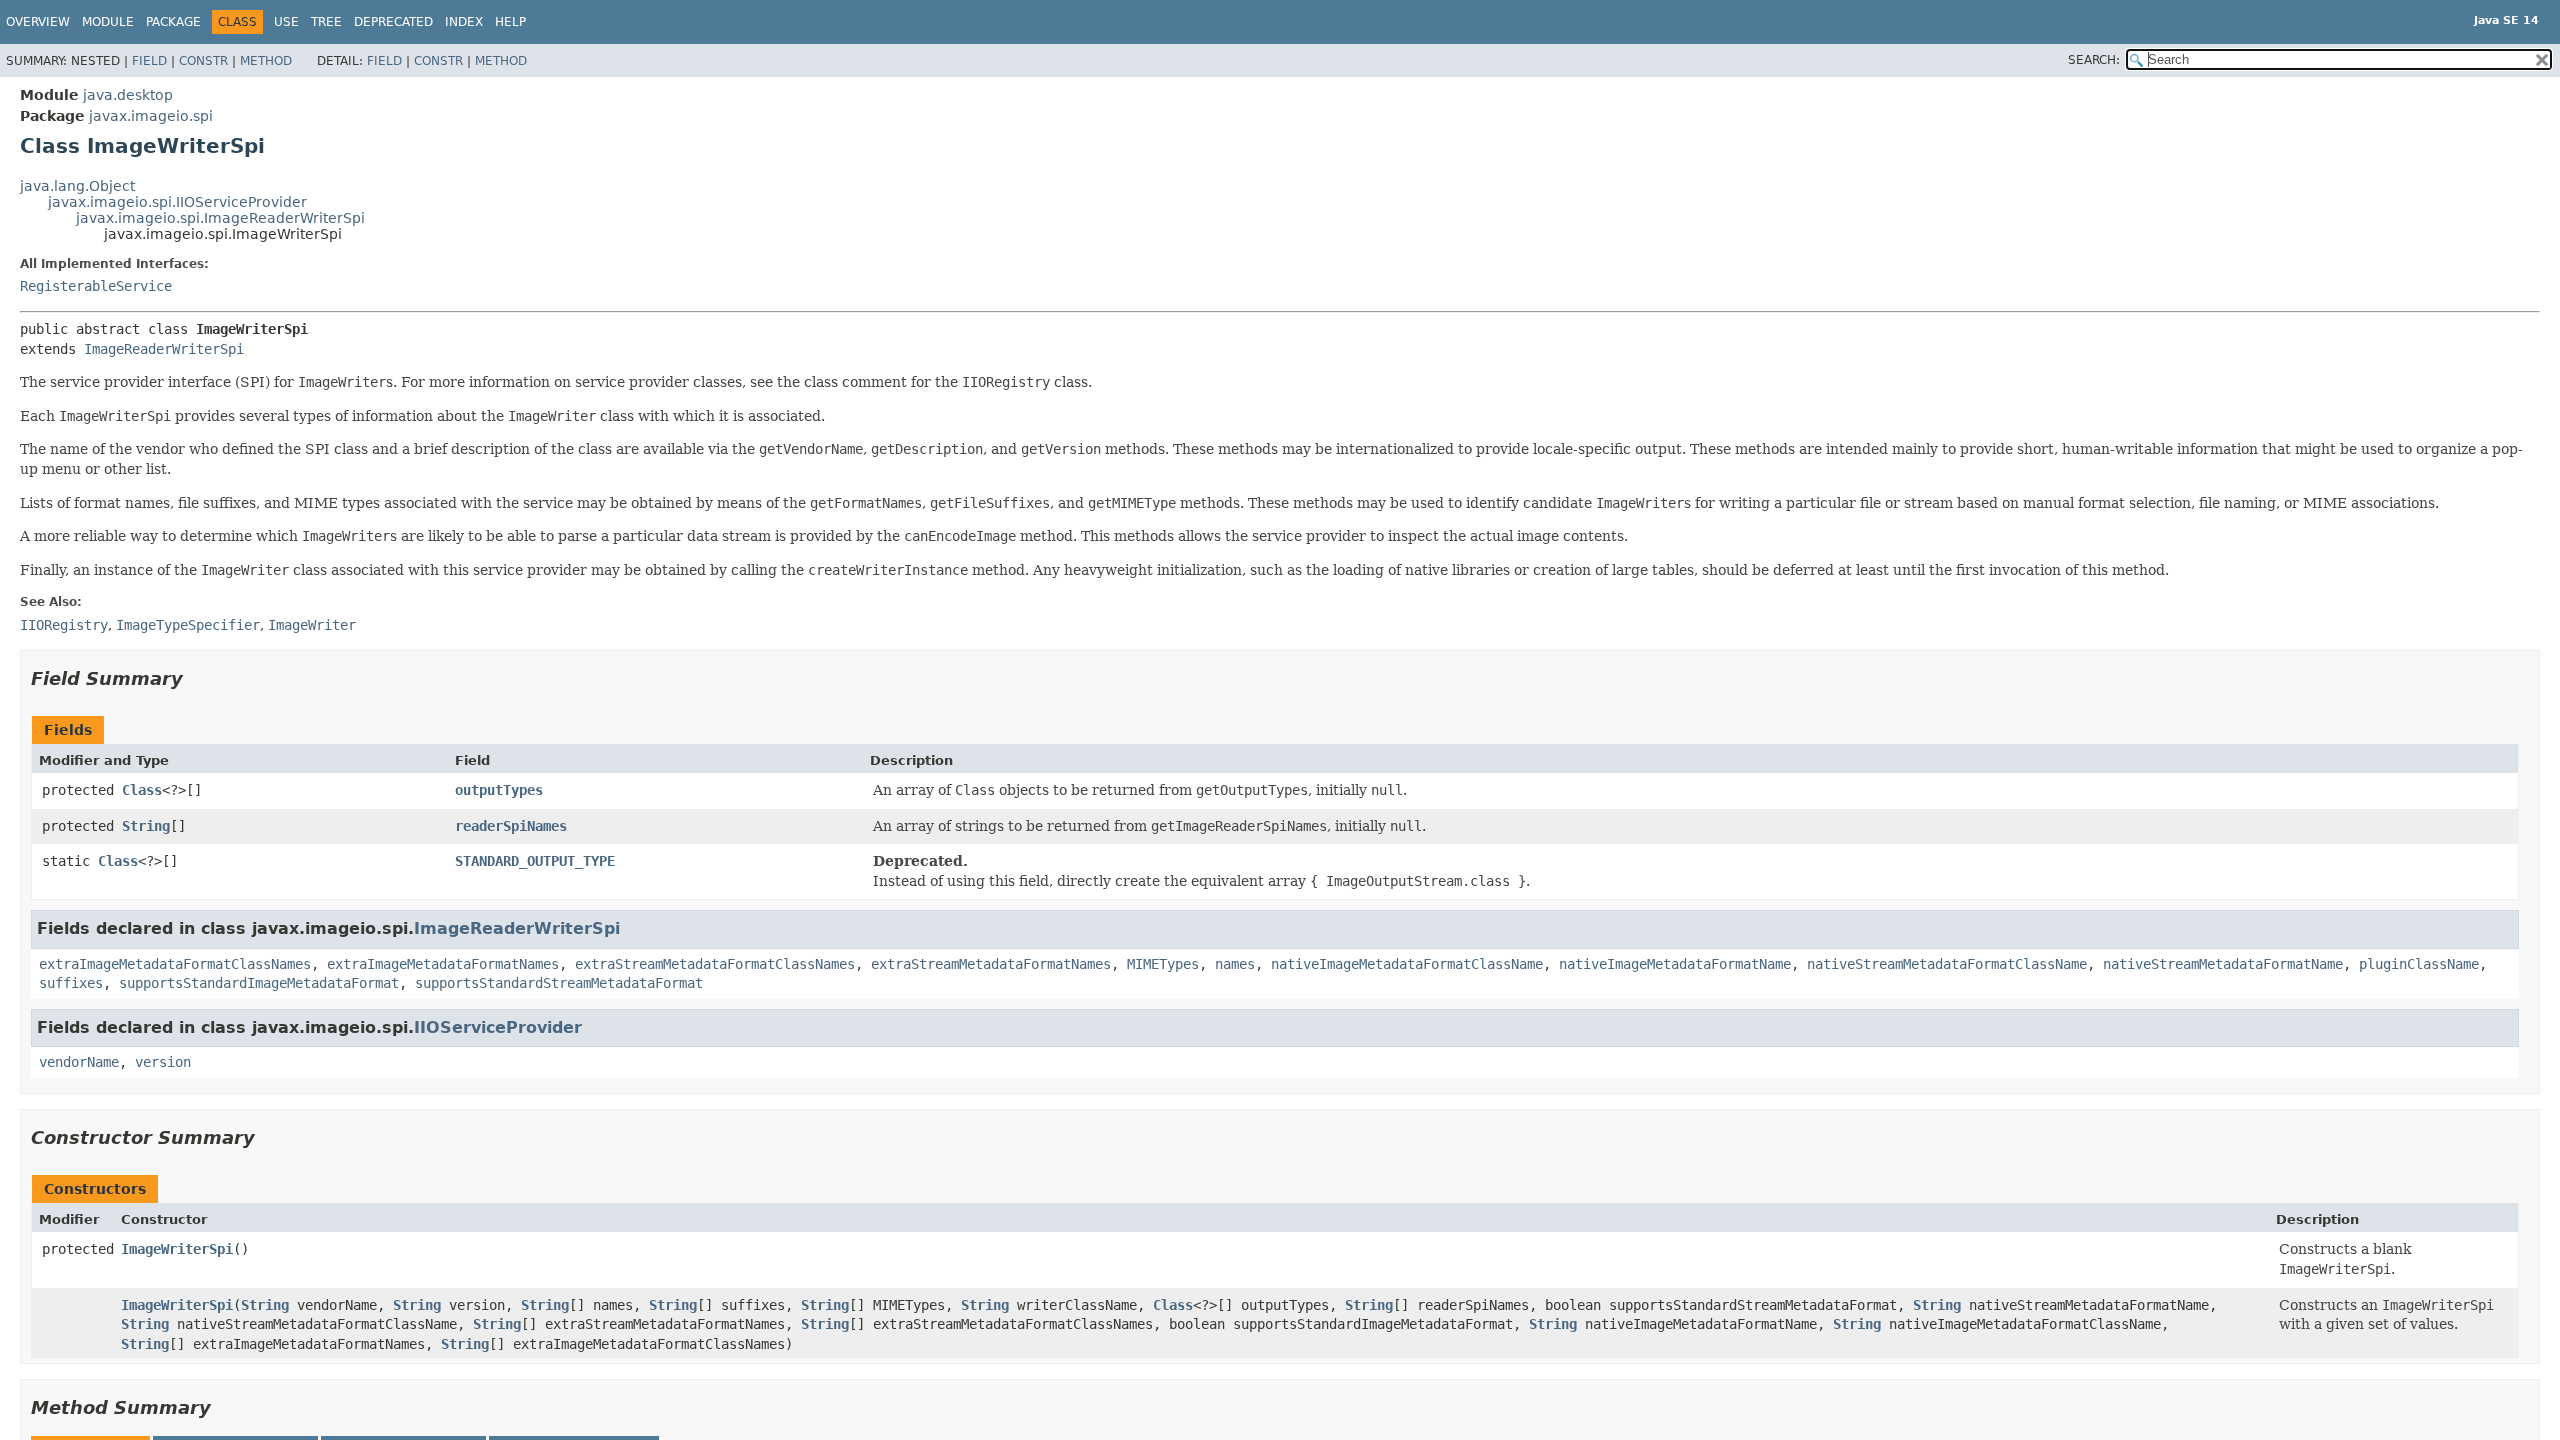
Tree (326, 22)
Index (464, 22)
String (146, 826)
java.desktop (128, 95)
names (1235, 964)
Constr (203, 61)
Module (108, 22)
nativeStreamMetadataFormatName (2223, 964)
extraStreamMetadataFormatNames (991, 964)
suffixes (71, 983)
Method (266, 61)
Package (173, 22)
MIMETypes (1163, 964)
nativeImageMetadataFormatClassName (1407, 964)
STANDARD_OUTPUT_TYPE (535, 861)
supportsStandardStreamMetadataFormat (559, 983)
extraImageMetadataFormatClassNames (175, 964)
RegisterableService (96, 286)
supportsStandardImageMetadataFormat (259, 983)
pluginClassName (2419, 964)
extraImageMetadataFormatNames (443, 964)
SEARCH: (2094, 60)
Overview (38, 22)
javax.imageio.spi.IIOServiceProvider (177, 202)
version (163, 1062)
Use (286, 22)
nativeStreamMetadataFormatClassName (1947, 964)
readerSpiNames (511, 826)
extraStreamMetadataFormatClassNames (715, 964)
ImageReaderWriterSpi (164, 349)
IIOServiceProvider (498, 1027)
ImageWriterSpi (177, 1249)
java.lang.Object (77, 186)
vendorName (79, 1062)
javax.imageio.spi (151, 116)
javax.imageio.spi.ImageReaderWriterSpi (220, 218)
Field (149, 61)
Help (510, 22)
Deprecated (393, 22)
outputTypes (499, 790)
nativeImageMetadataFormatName (1675, 964)
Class (142, 790)
